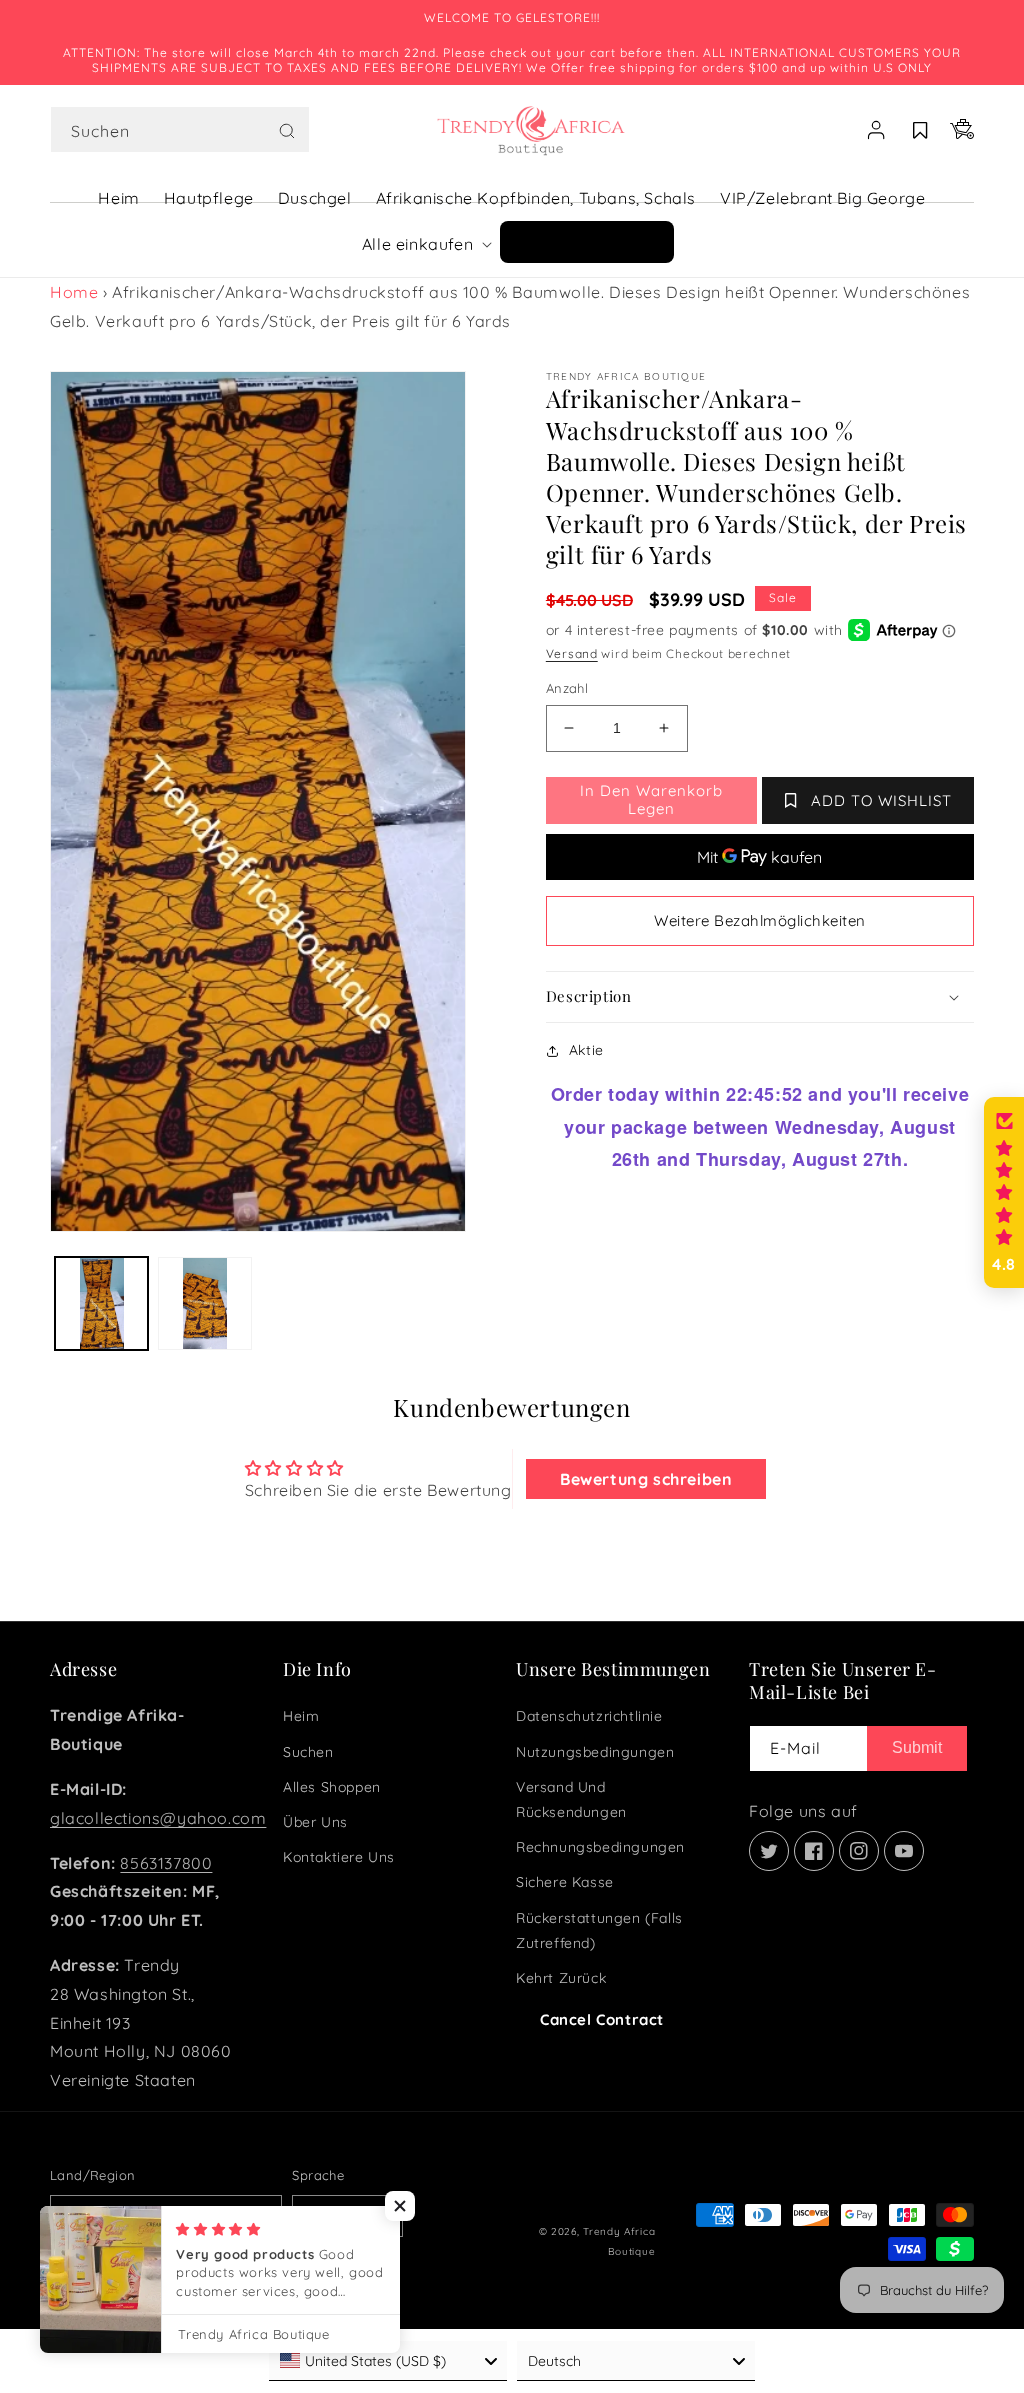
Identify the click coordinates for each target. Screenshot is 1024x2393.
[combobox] (180, 129)
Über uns (315, 1822)
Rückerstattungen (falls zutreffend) (599, 1930)
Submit (917, 1747)
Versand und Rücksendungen (571, 1799)
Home (74, 292)
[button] (180, 130)
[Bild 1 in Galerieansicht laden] (101, 1303)
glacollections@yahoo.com (158, 1818)
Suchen (308, 1752)
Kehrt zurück (561, 1978)
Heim (301, 1716)
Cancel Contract (602, 2019)
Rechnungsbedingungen (600, 1847)
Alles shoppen (332, 1787)
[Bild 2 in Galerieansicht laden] (204, 1303)
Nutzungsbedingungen (595, 1752)
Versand (572, 653)
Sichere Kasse (565, 1882)
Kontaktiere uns (339, 1857)
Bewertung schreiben (646, 1479)
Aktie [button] (586, 1050)
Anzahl (567, 688)
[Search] (287, 131)
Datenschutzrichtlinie (589, 1716)
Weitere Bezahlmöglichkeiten (760, 920)
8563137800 (166, 1863)
